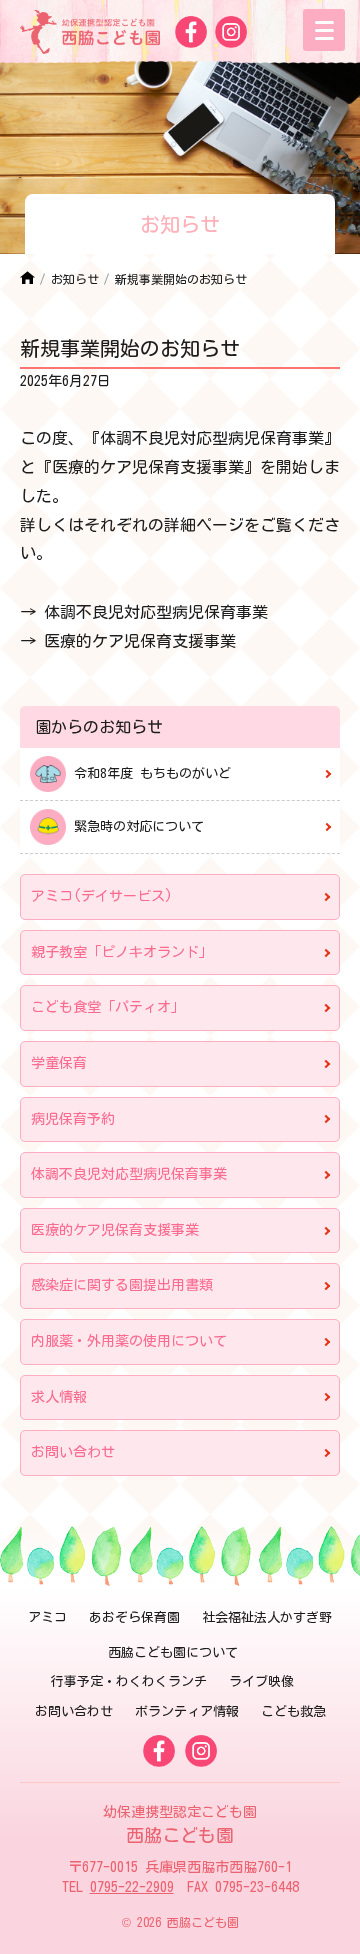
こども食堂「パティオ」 (108, 1007)
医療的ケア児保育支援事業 (115, 1230)
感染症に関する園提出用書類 (122, 1285)
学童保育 (59, 1063)
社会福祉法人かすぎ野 (267, 1617)
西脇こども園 (180, 1824)
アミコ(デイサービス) (102, 896)
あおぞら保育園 (134, 1617)
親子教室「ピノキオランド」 (122, 952)
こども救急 (293, 1711)
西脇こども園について (173, 1652)
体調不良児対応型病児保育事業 (129, 1174)
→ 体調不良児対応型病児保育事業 (144, 612)
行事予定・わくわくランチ (129, 1681)
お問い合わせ (73, 1452)
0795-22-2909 (132, 1887)
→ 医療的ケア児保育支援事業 (128, 641)
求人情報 (59, 1397)
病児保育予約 (73, 1119)
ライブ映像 (261, 1681)
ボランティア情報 (187, 1711)
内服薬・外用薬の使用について (129, 1341)
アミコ (47, 1617)
